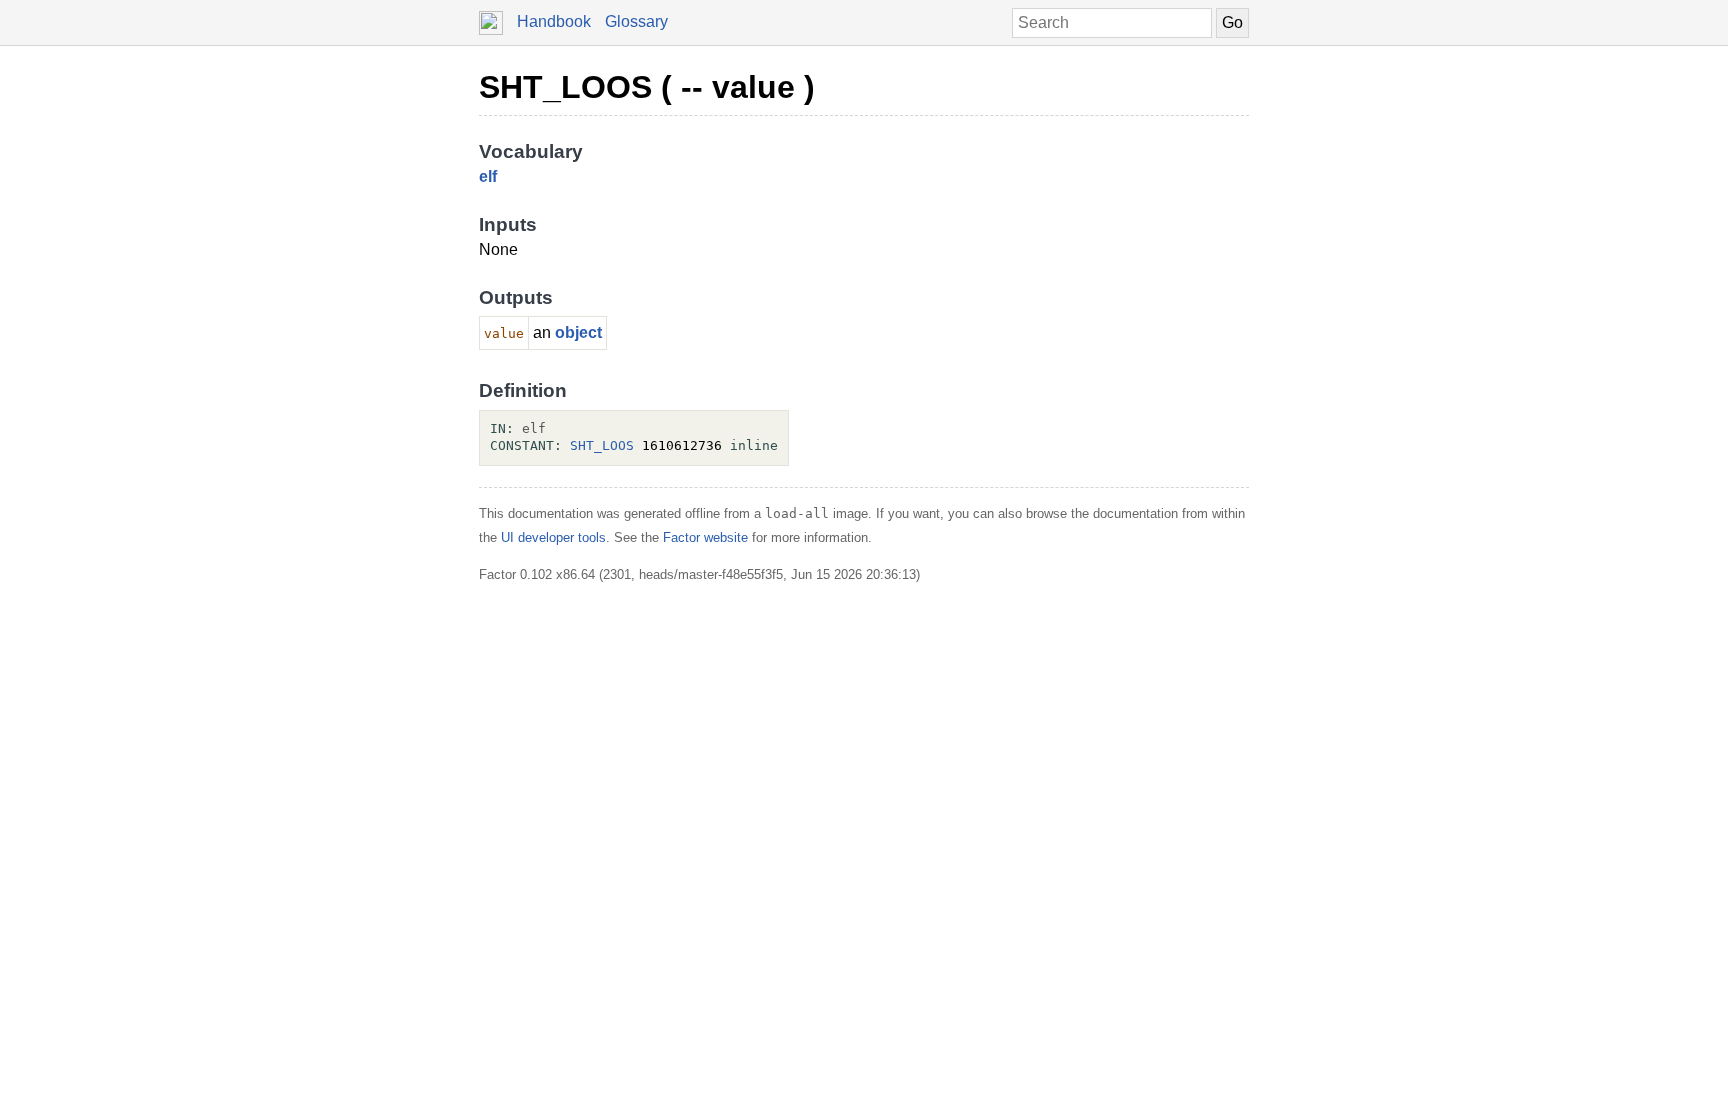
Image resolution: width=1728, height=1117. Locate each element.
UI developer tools (553, 537)
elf (488, 176)
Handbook (554, 21)
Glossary (636, 21)
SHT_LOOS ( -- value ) (647, 87)
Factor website (705, 537)
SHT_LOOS (602, 445)
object (578, 332)
